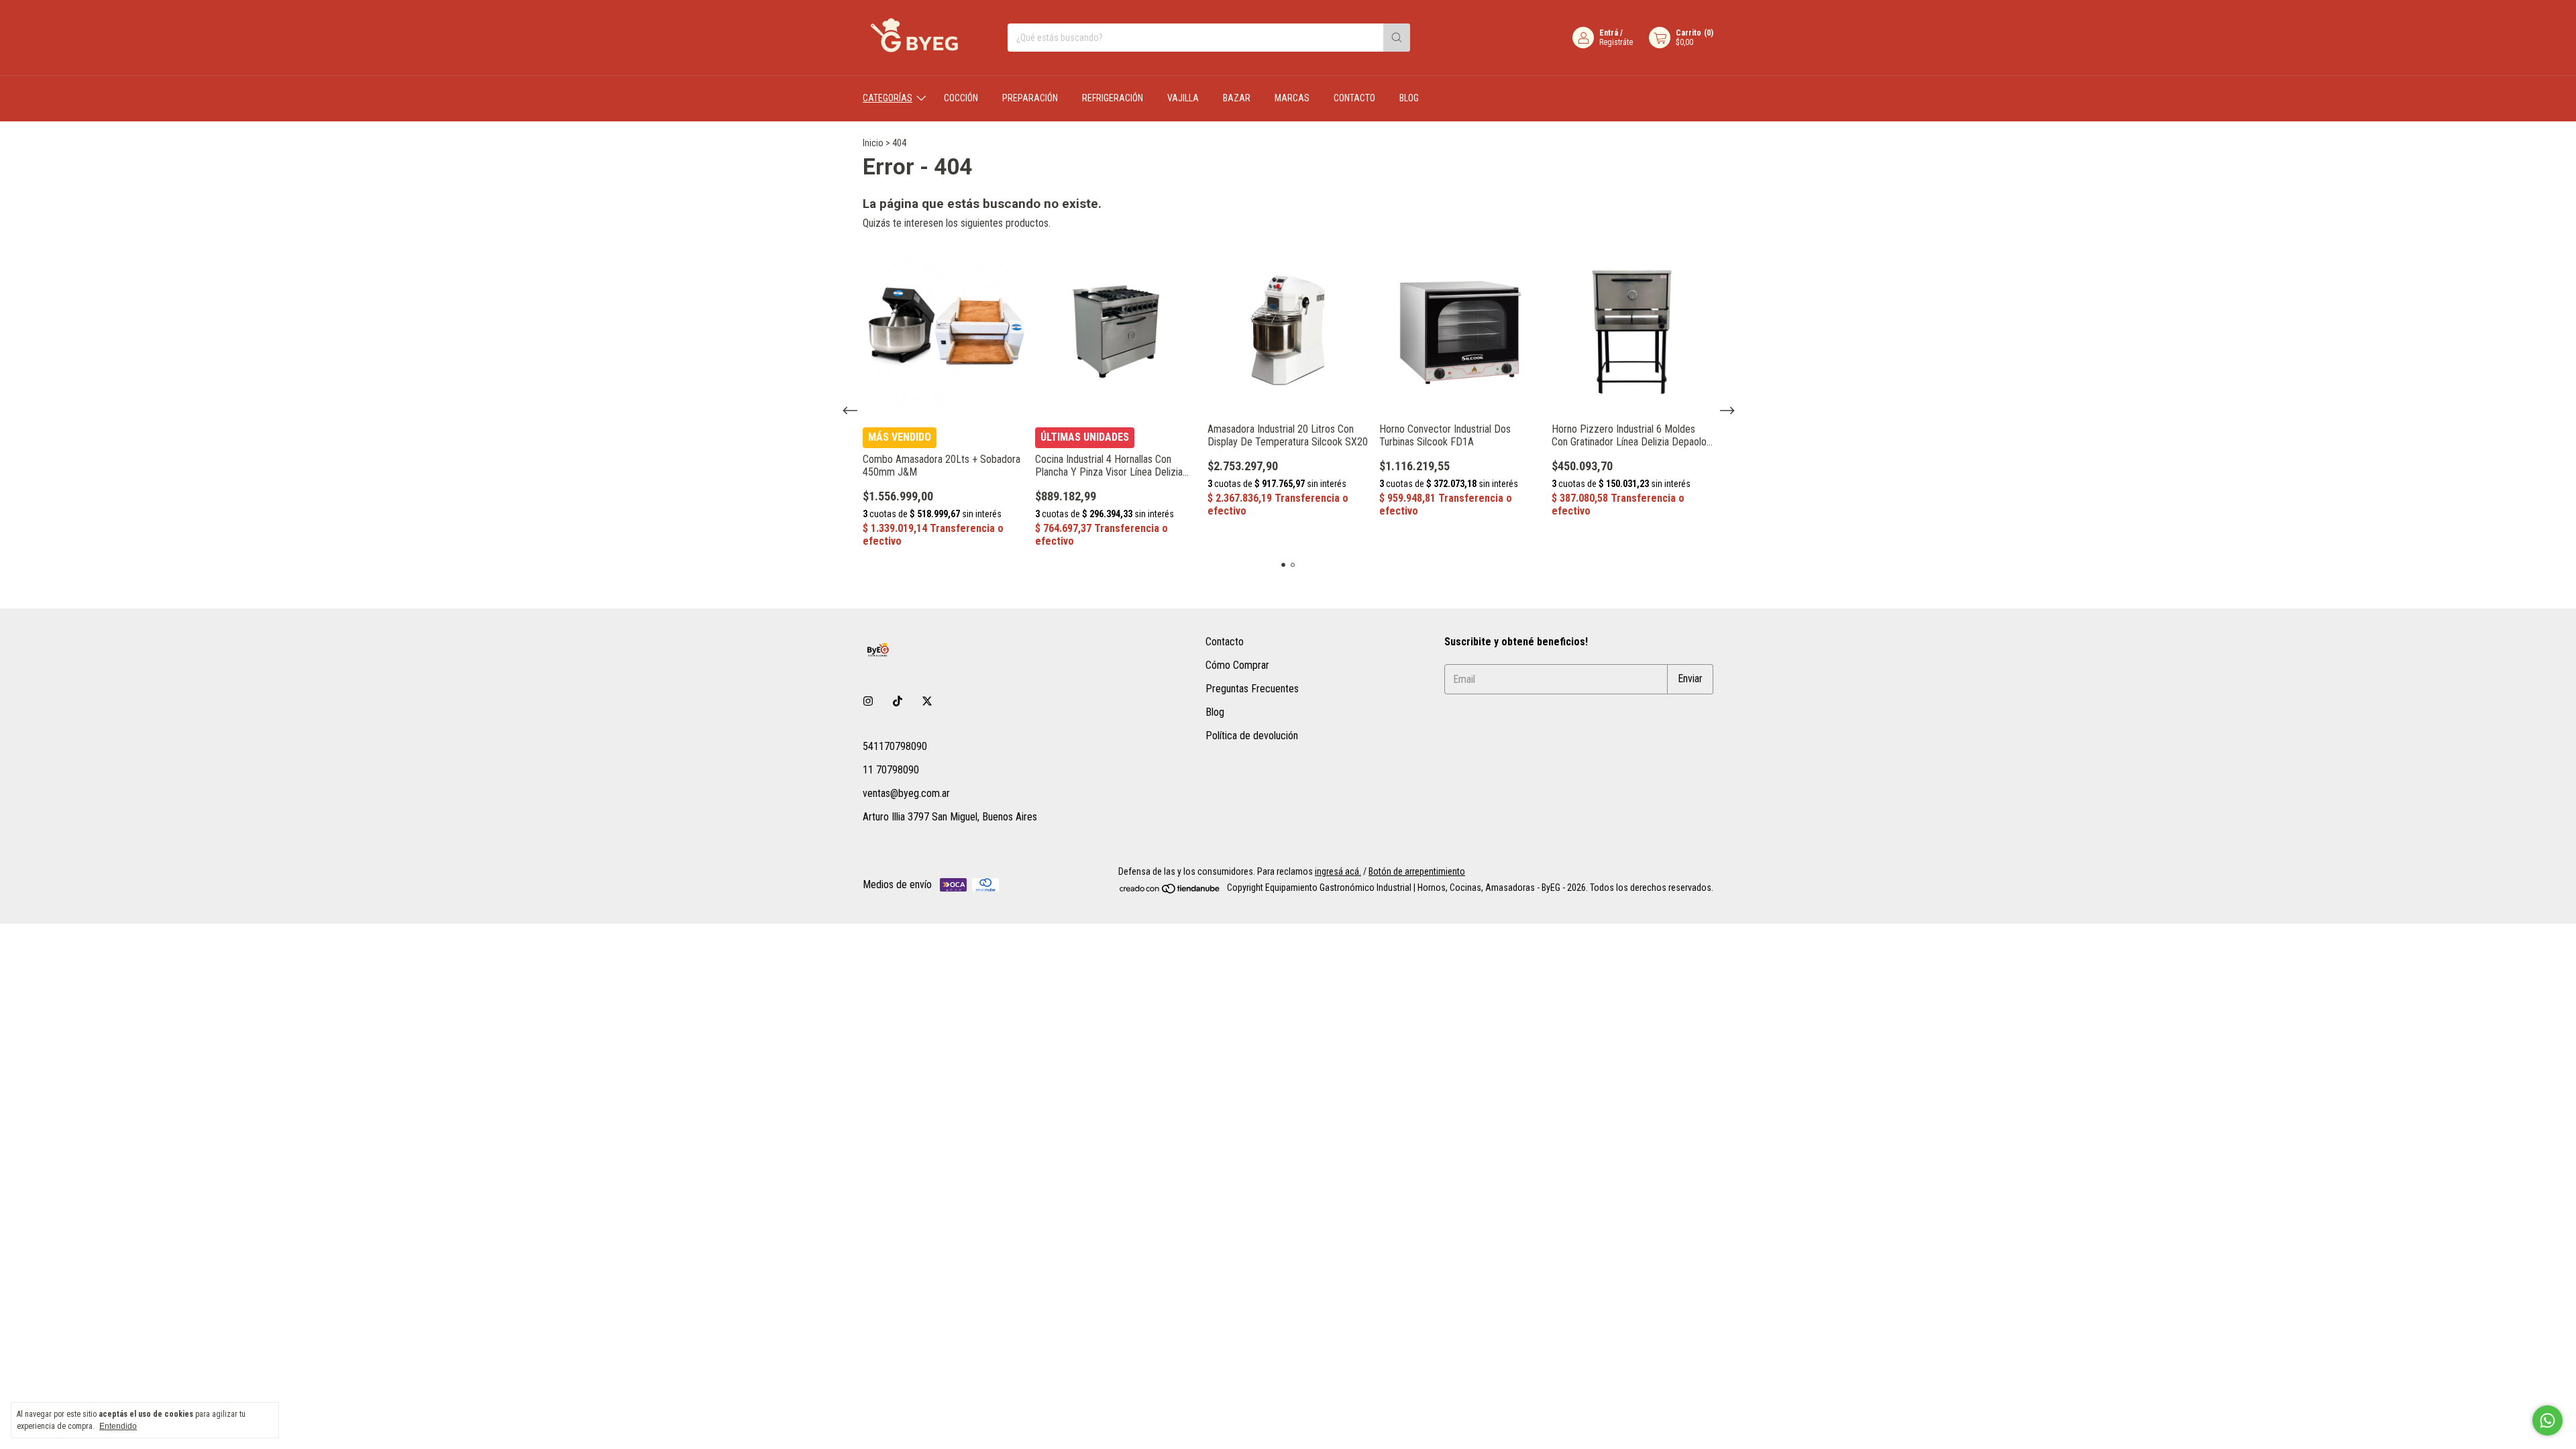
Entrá (1609, 33)
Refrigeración (1113, 98)
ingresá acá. (1338, 871)
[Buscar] (1397, 38)
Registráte (1616, 42)
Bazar (1237, 98)
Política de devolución (1252, 736)
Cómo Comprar (1237, 665)
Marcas (1292, 98)
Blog (1409, 98)
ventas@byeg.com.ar (906, 793)
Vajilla (1183, 98)
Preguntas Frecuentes (1252, 689)
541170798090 (895, 746)
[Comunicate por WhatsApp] (2547, 1420)
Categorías (888, 98)
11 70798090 (891, 770)
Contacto (1354, 98)
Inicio (873, 143)
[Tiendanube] (1170, 892)
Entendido (118, 1426)
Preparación (1030, 98)
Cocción (961, 98)
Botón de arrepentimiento (1417, 871)
